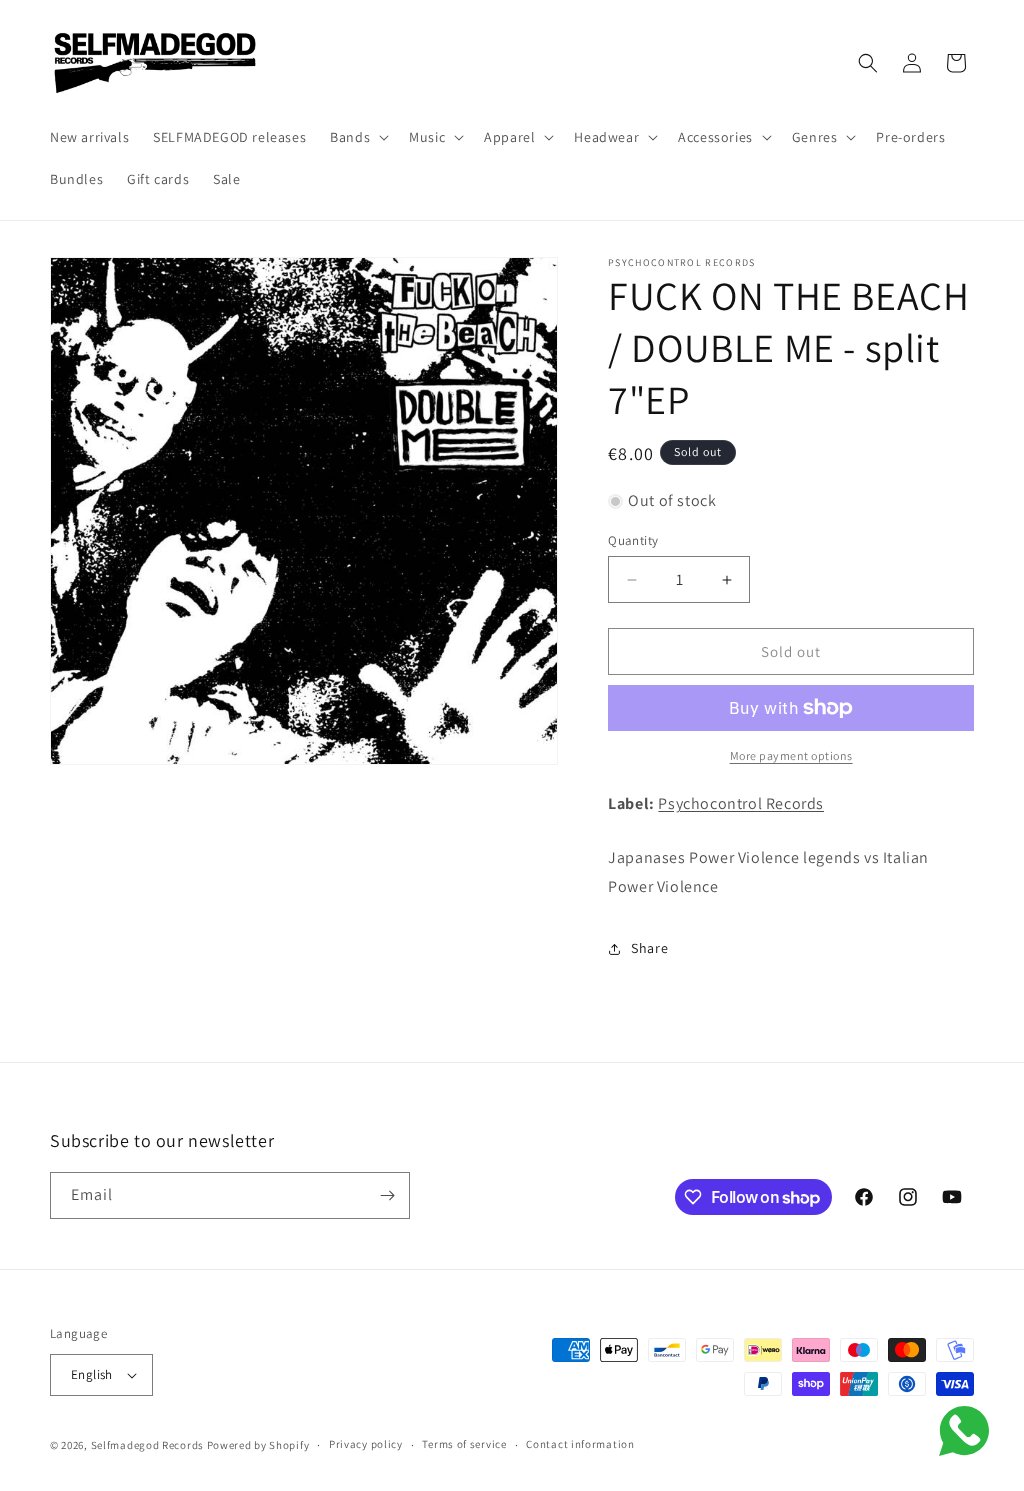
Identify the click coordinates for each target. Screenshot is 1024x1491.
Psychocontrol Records (741, 803)
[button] (357, 137)
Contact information (580, 1444)
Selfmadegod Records (147, 1445)
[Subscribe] (387, 1195)
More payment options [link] (791, 755)
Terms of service (464, 1444)
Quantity (633, 540)
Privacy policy (366, 1444)
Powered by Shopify (258, 1445)
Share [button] (649, 948)
